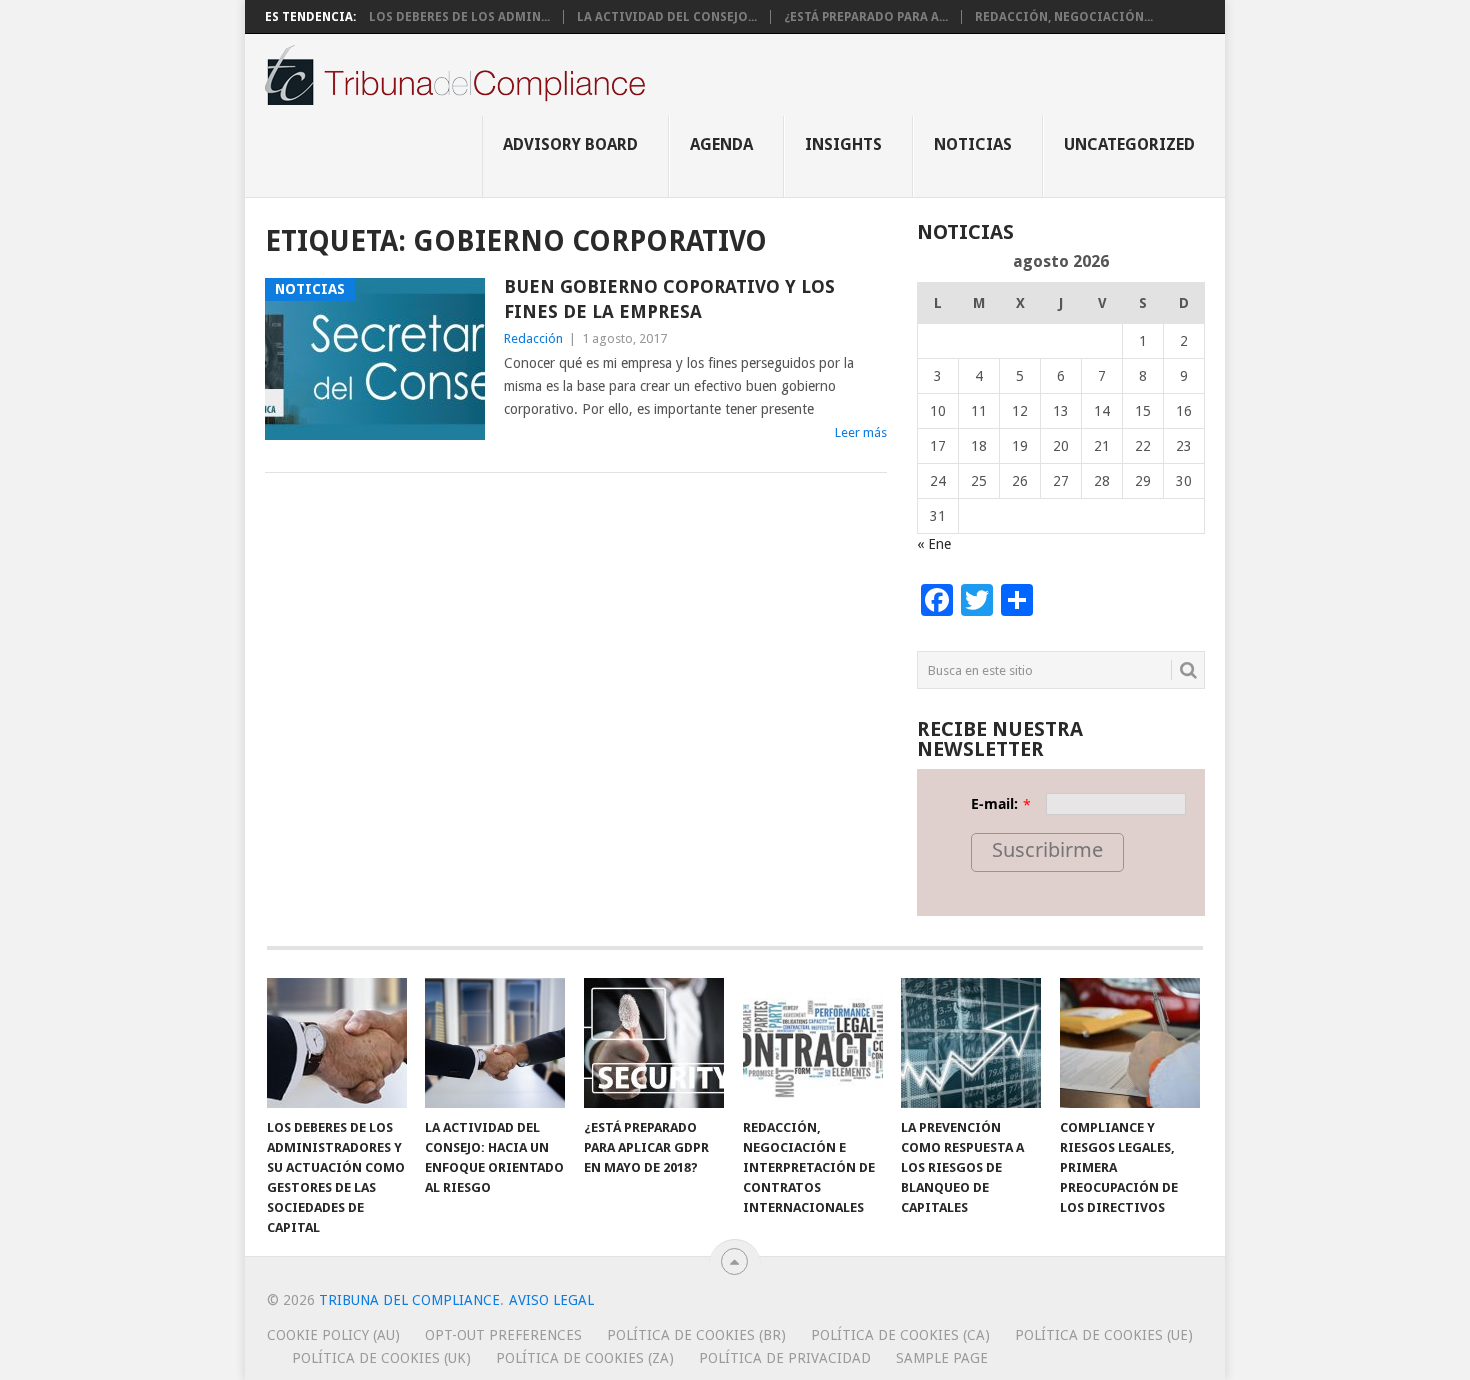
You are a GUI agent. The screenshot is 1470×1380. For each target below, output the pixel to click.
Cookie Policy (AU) (333, 1335)
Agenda (721, 144)
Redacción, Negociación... (1064, 17)
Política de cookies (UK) (381, 1358)
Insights (843, 144)
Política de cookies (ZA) (585, 1358)
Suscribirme (1047, 849)
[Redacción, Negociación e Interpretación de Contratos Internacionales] (813, 1043)
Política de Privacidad (785, 1358)
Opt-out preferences (503, 1335)
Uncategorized (1129, 144)
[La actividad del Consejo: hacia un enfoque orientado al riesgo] (495, 1043)
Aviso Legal (551, 1300)
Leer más (861, 432)
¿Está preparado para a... (866, 17)
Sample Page (942, 1358)
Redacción (533, 338)
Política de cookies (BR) (696, 1335)
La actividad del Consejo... (667, 17)
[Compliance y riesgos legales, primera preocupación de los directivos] (1130, 1043)
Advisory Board (570, 144)
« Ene (934, 544)
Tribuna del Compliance (409, 1300)
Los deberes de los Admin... (459, 17)
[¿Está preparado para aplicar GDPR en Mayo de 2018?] (654, 1043)
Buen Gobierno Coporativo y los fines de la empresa (669, 299)
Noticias (973, 144)
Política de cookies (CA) (900, 1335)
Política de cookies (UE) (1104, 1335)
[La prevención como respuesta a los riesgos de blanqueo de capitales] (971, 1043)
